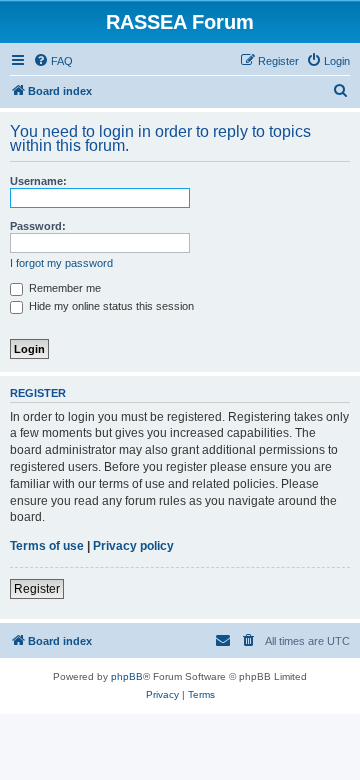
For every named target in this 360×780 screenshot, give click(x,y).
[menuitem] (53, 61)
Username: (38, 181)
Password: (38, 226)
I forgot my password (61, 263)
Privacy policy (133, 546)
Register (37, 589)
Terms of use (47, 546)
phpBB (127, 676)
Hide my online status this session (110, 306)
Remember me (63, 288)
